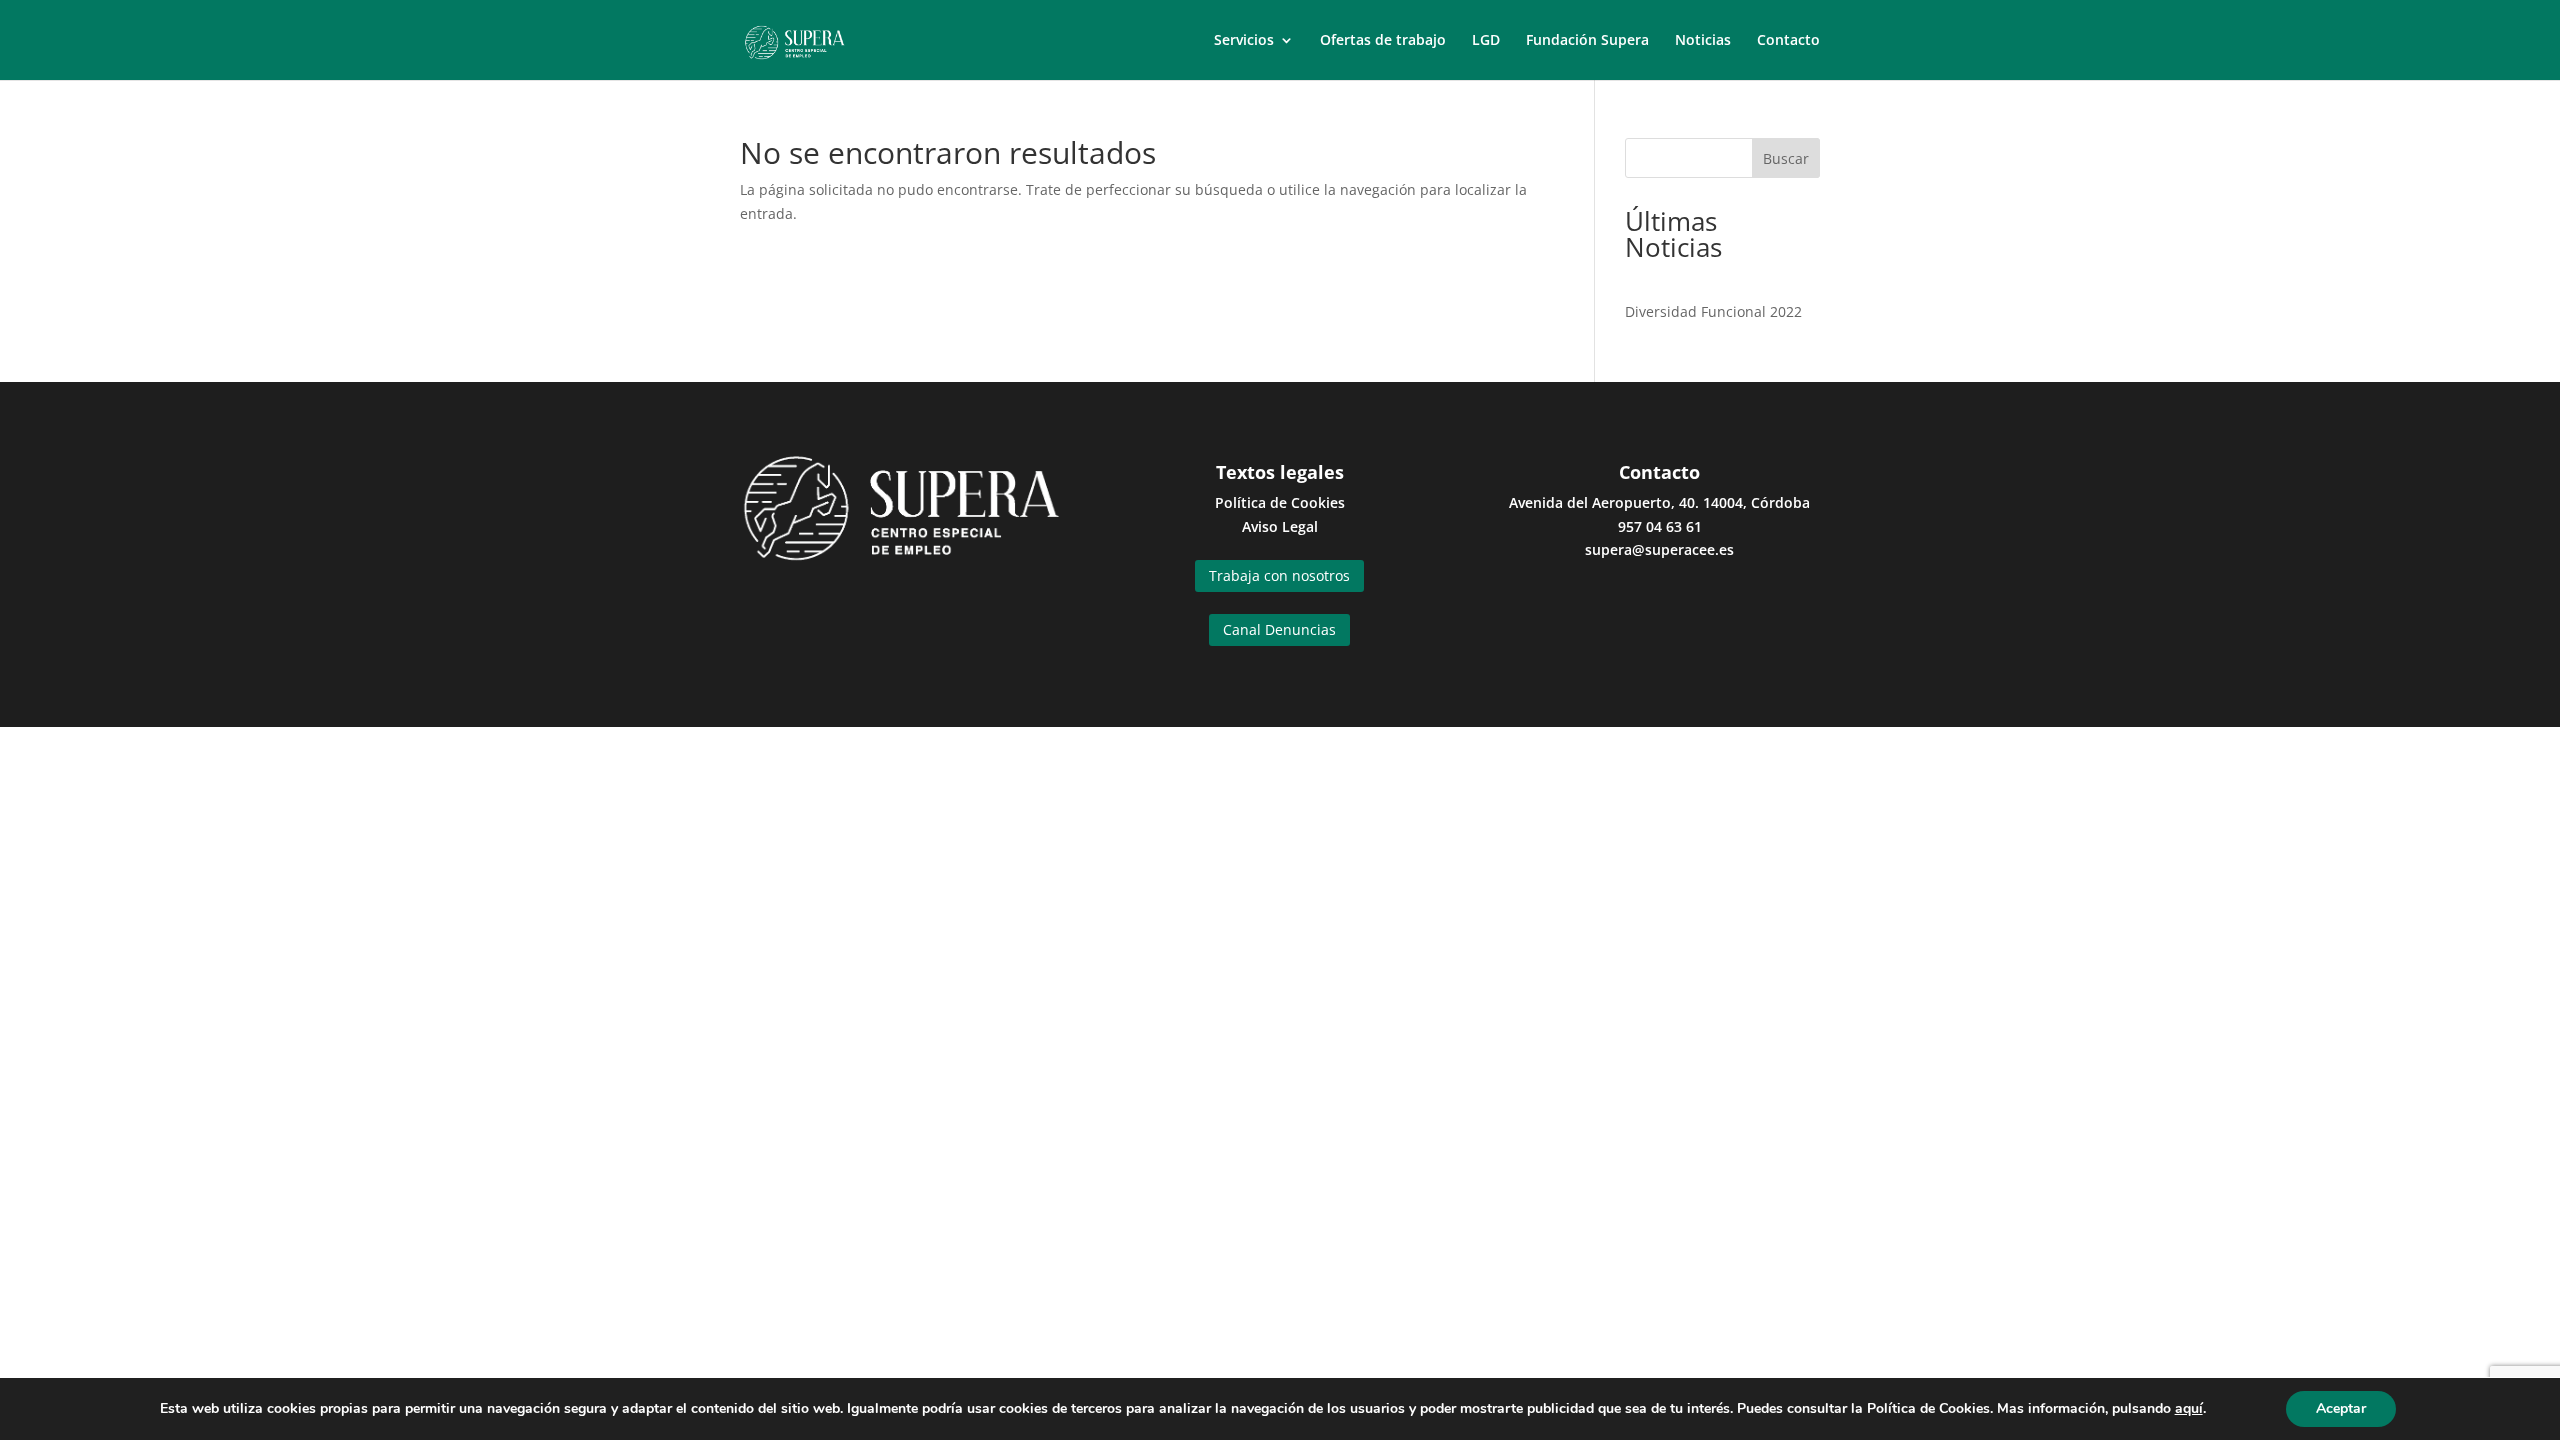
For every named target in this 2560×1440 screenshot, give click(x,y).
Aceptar (2341, 1408)
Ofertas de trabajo (1383, 41)
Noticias (1703, 41)
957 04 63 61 (1660, 526)
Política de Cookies (1280, 502)
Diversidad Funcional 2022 (1713, 311)
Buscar (1786, 158)
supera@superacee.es (1659, 549)
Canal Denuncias (1279, 629)
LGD (1486, 41)
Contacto (1788, 41)
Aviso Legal (1280, 526)
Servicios (1244, 41)
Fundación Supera (1587, 41)
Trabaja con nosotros (1279, 575)
